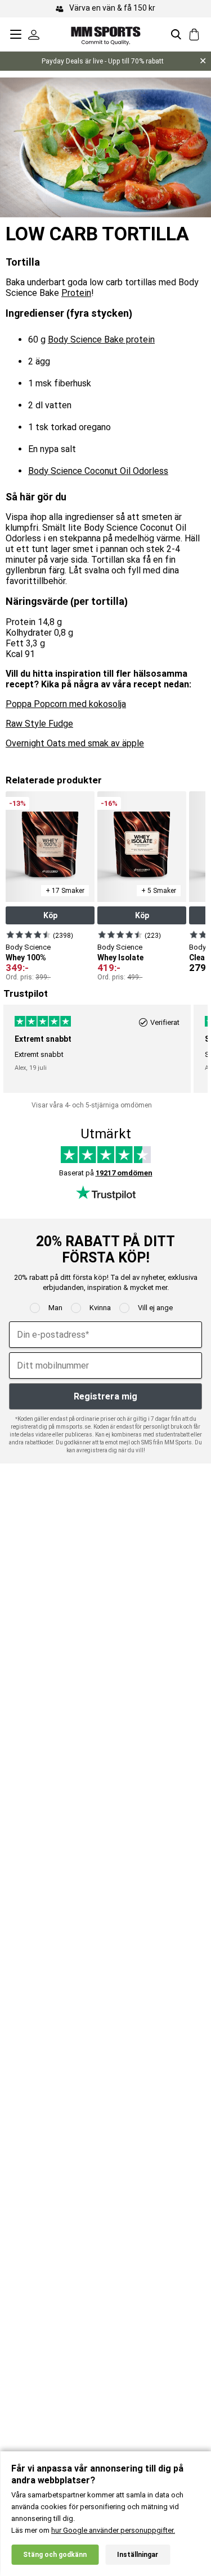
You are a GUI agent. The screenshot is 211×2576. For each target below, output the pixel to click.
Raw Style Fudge (39, 724)
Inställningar (138, 2555)
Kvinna (100, 1308)
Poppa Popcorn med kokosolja (66, 704)
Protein (76, 293)
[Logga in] (34, 34)
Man (55, 1308)
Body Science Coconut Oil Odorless (98, 471)
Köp (50, 915)
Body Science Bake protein (101, 339)
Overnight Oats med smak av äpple (75, 743)
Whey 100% (26, 958)
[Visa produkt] (28, 934)
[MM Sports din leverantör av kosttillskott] (106, 34)
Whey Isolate (120, 958)
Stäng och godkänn (55, 2555)
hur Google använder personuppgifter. (113, 2530)
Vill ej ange (155, 1308)
